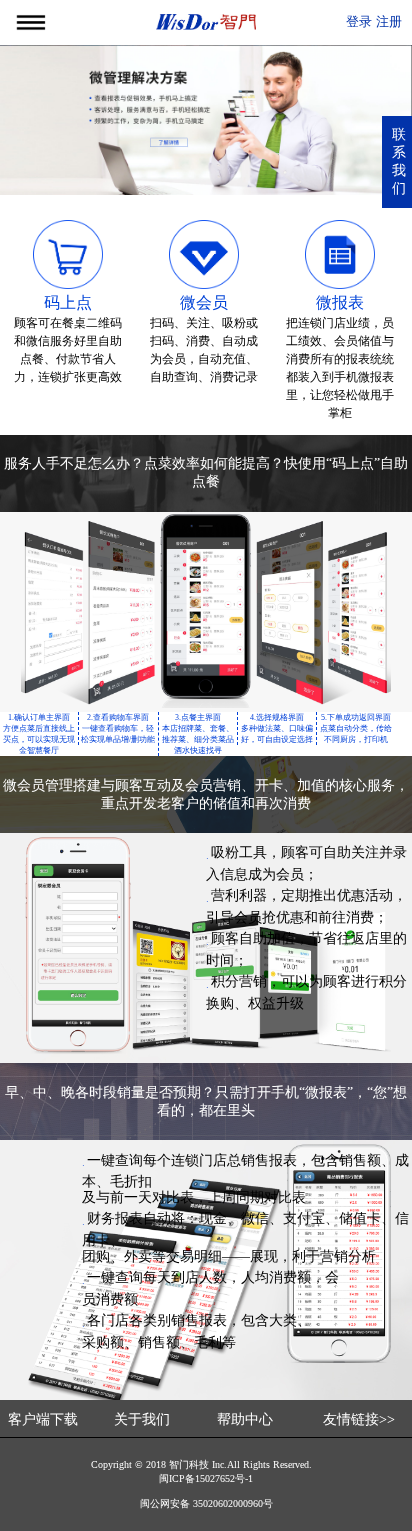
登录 (359, 21)
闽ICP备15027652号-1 (206, 1478)
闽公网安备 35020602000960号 (206, 1503)
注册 (389, 21)
